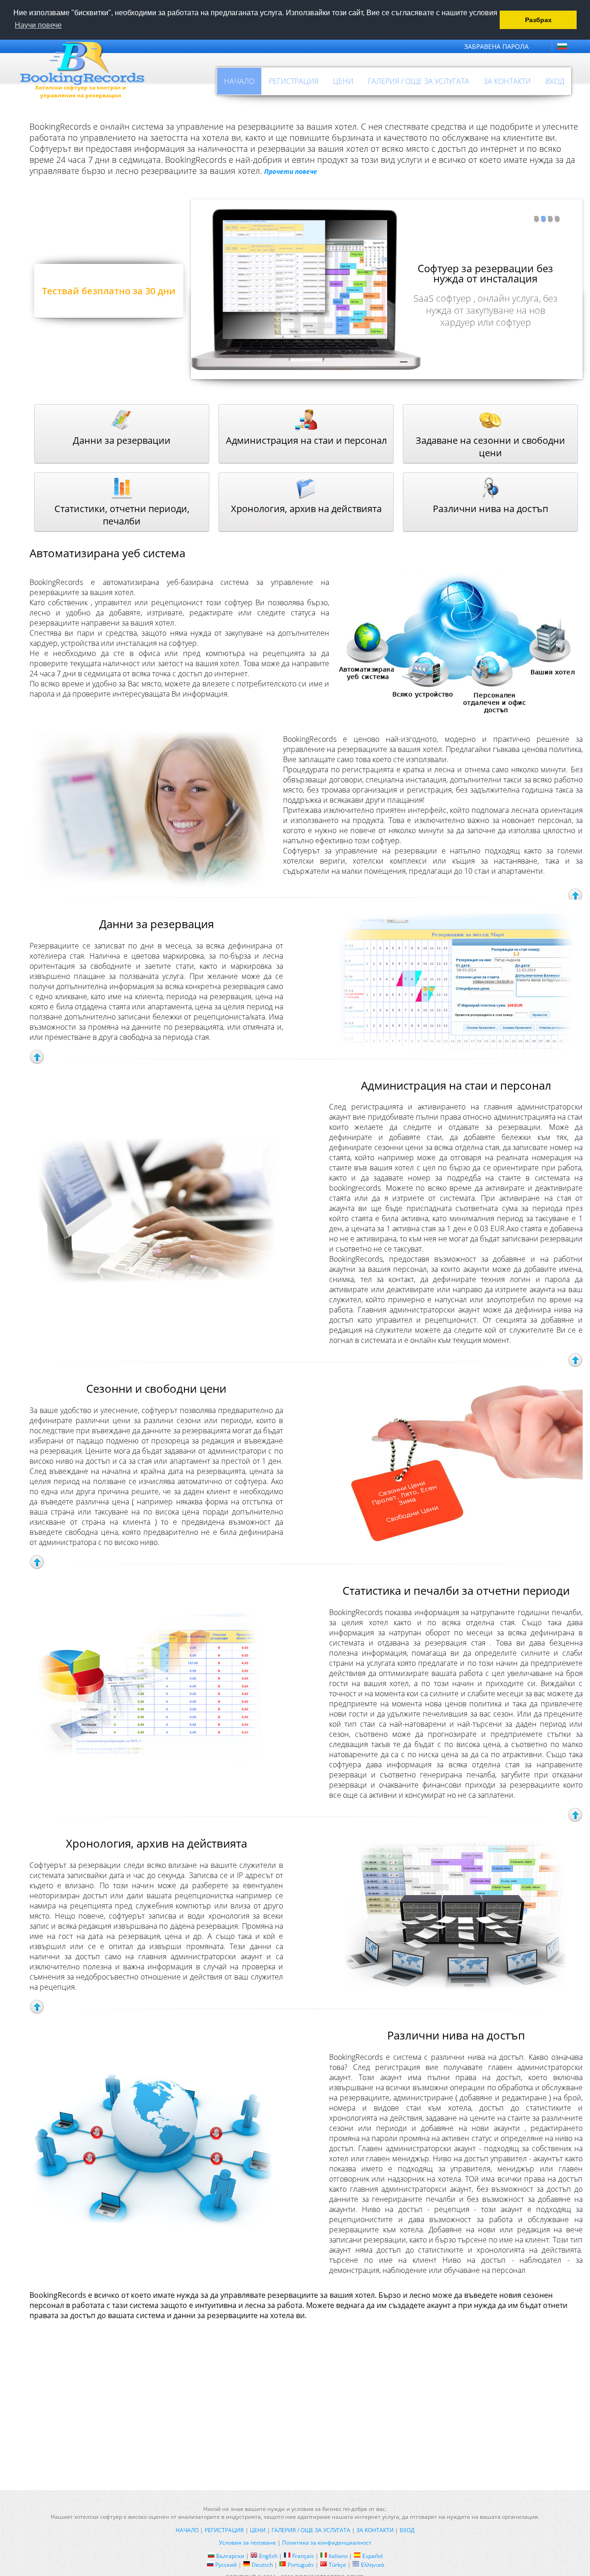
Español (372, 2556)
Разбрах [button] (538, 20)
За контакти (507, 81)
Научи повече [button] (38, 25)
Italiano (338, 2556)
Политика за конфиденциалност (327, 2543)
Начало (239, 81)
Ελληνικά (372, 2565)
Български (230, 2556)
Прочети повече (291, 171)
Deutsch (262, 2565)
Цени (343, 81)
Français (303, 2556)
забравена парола (496, 46)
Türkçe (337, 2565)
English (268, 2556)
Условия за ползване (248, 2543)
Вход (555, 81)
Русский (226, 2565)
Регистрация (294, 81)
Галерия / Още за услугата (419, 81)
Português (301, 2565)
